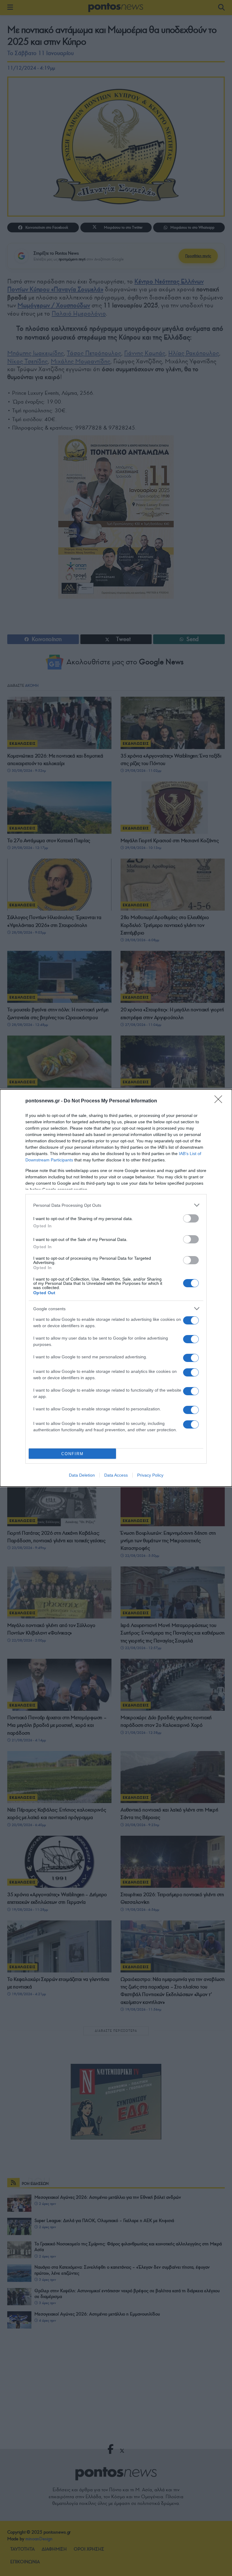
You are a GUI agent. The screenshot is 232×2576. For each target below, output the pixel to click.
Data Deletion (82, 1475)
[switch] (191, 1218)
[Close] (220, 1101)
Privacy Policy (150, 1475)
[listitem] (116, 1205)
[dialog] (116, 1288)
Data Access (116, 1475)
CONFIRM (72, 1454)
